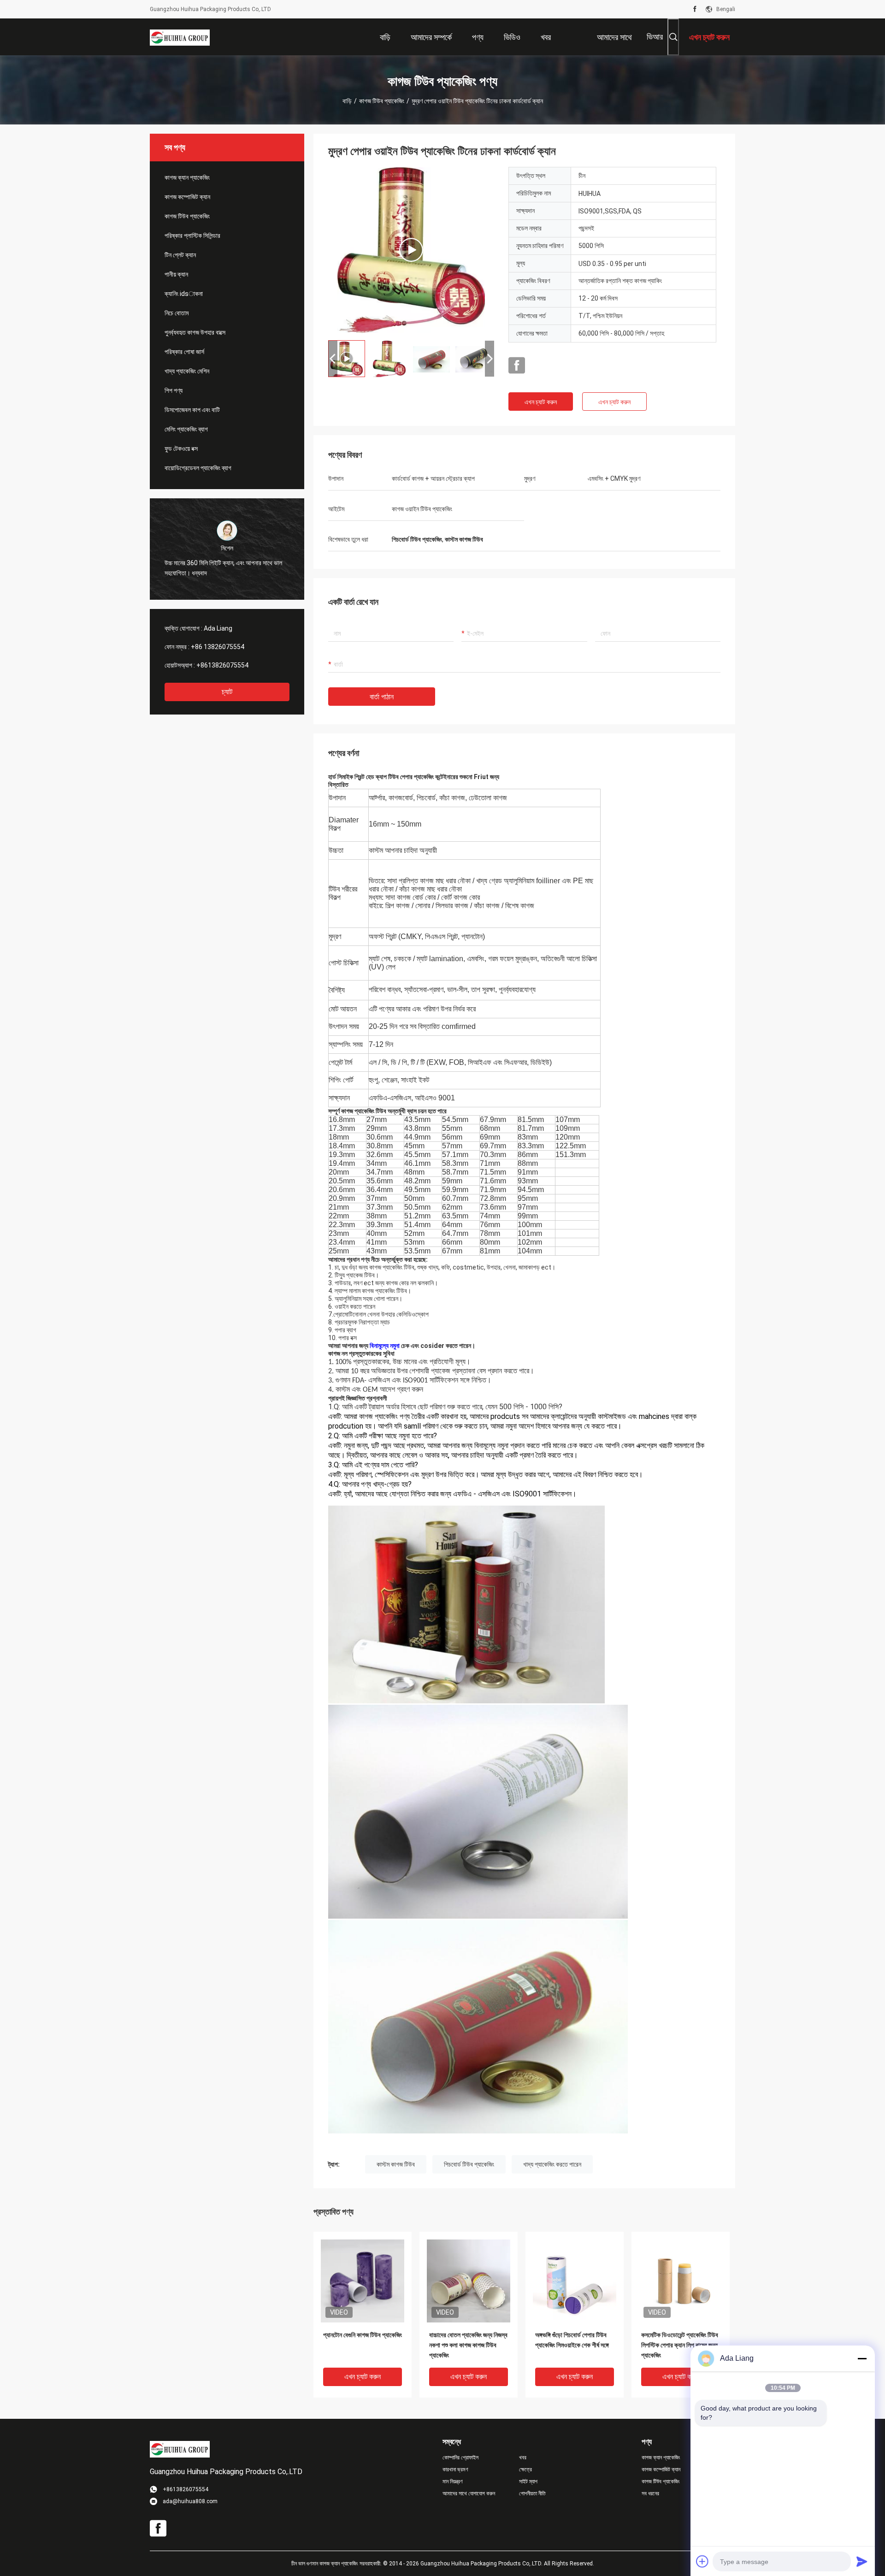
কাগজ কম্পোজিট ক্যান (187, 197)
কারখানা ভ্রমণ (455, 2470)
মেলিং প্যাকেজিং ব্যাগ (186, 429)
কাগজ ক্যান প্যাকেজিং (187, 177)
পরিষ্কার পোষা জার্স (184, 352)
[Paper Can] (411, 250)
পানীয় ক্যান (176, 274)
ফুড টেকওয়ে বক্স (181, 449)
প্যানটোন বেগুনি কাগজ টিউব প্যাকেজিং (363, 2335)
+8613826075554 (222, 665)
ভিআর (655, 37)
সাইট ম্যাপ (528, 2481)
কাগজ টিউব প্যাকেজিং (382, 101)
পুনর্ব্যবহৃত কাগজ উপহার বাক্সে (195, 332)
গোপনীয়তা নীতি (532, 2493)
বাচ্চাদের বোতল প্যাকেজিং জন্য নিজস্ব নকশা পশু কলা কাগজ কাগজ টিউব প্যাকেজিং (468, 2345)
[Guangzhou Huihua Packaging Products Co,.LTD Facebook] (695, 9)
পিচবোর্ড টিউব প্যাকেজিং (469, 2164)
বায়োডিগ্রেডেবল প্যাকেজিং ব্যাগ (198, 468)
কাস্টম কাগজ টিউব (396, 2164)
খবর (523, 2458)
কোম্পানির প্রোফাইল (460, 2458)
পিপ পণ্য (174, 390)
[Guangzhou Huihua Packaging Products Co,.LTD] (180, 37)
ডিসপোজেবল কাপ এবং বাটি (192, 410)
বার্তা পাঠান (382, 697)
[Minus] (862, 2358)
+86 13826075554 (218, 647)
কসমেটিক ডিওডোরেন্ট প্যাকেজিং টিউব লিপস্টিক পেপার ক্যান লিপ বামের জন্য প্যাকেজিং (680, 2345)
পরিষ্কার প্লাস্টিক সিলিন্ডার (192, 236)
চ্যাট (227, 692)
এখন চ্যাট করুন (541, 402)
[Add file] (702, 2561)
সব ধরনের (650, 2493)
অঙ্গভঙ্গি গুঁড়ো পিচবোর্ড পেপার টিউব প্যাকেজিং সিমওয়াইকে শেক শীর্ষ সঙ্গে (572, 2340)
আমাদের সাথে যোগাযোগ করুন (469, 2493)
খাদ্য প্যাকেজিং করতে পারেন (552, 2164)
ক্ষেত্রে (525, 2470)
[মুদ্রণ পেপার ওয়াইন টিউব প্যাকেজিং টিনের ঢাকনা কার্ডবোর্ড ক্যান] (363, 2281)
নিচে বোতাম (177, 313)
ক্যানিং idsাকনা (184, 294)
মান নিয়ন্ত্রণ (453, 2481)
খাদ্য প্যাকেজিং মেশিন (187, 371)
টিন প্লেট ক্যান (180, 255)
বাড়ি (347, 101)
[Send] (862, 2561)
